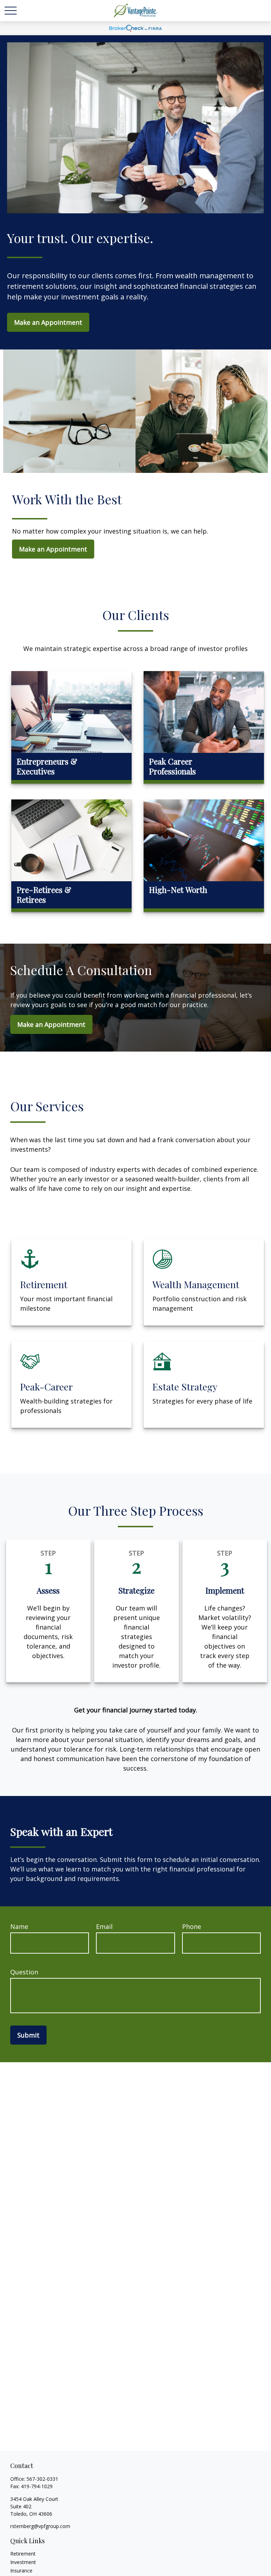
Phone (192, 1926)
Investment (23, 2562)
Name (19, 1926)
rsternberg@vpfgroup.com (40, 2526)
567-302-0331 (42, 2479)
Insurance (21, 2571)
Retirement (23, 2554)
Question (24, 1972)
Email (104, 1926)
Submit (28, 2035)
